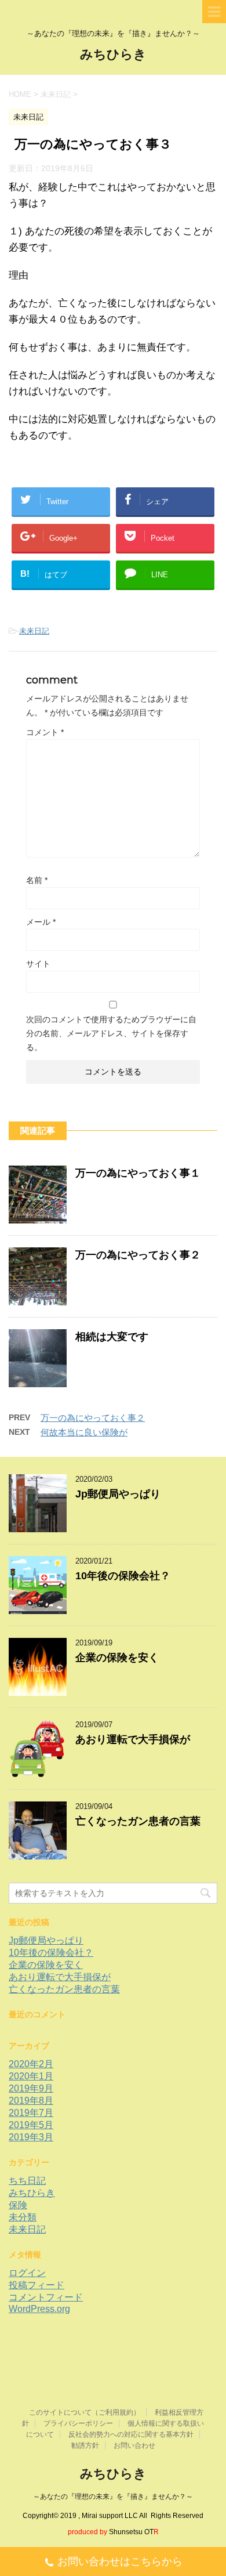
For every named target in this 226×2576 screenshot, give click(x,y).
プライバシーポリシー (78, 2423)
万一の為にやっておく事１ (138, 1173)
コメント (45, 732)
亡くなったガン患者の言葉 (138, 1821)
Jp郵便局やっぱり (118, 1494)
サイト (38, 964)
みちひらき (113, 54)
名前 (37, 880)
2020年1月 (31, 2076)
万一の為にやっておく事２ (138, 1255)
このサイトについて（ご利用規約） (85, 2412)
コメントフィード (46, 2297)
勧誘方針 (85, 2445)
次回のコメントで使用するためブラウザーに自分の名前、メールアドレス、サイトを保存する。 (111, 1033)
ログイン (27, 2273)
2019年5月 (31, 2125)
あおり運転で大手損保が (133, 1739)
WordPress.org (39, 2309)
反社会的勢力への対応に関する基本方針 (131, 2434)
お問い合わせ (134, 2445)
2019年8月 (31, 2101)
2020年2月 (31, 2064)
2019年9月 (31, 2088)
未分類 (23, 2217)
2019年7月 (31, 2113)
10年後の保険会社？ (123, 1576)
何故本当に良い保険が (84, 1432)
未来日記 (34, 631)
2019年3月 (31, 2137)
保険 (18, 2205)
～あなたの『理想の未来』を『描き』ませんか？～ (113, 2497)
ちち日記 (27, 2181)
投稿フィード (37, 2285)
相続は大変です (112, 1337)
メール (41, 922)
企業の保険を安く (117, 1658)
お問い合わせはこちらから (120, 2561)
